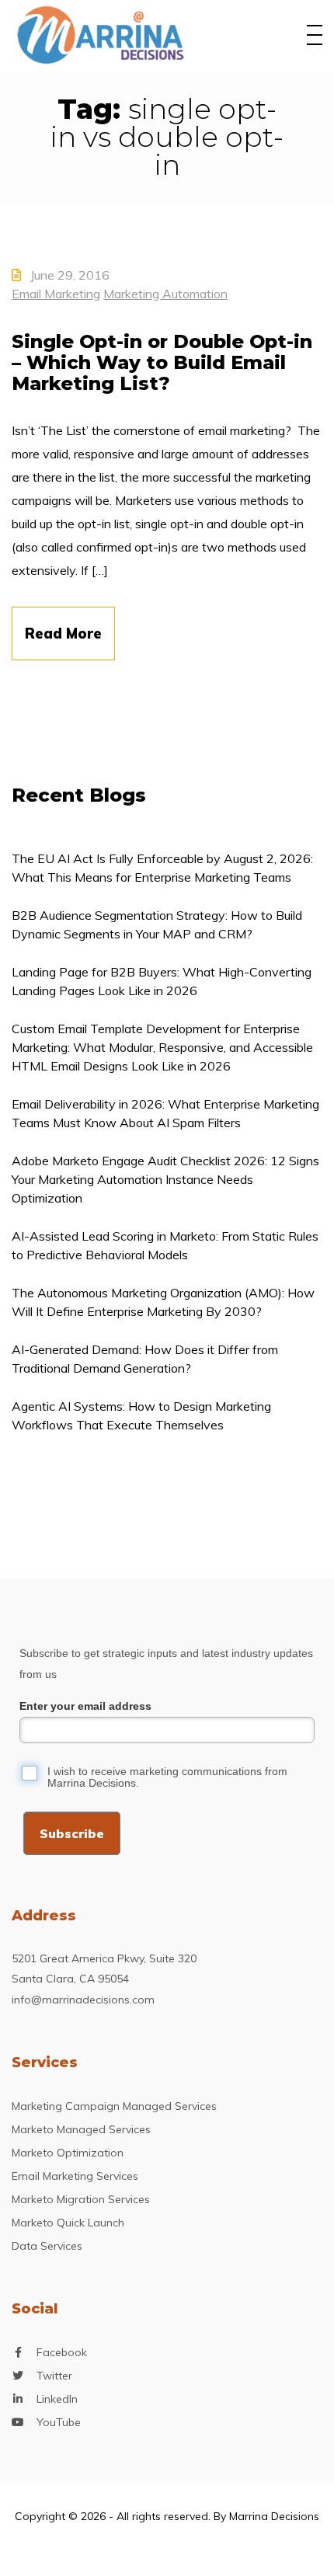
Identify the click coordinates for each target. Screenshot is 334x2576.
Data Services (47, 2246)
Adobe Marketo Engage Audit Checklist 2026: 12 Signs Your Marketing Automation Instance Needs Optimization (165, 1179)
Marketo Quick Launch (68, 2223)
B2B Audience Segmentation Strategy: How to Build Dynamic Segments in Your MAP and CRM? (157, 924)
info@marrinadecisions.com (83, 2000)
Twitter (54, 2376)
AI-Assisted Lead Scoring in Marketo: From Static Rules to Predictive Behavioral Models (165, 1245)
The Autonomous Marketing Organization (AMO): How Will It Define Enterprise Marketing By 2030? (163, 1302)
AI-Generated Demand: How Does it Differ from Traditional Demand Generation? (145, 1359)
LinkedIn (57, 2399)
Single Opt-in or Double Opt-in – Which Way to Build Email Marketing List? (162, 362)
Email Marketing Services (75, 2176)
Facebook (62, 2352)
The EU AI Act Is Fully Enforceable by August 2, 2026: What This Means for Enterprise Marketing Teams (162, 868)
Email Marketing (56, 294)
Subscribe (72, 1833)
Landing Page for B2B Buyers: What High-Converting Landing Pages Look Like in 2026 (162, 981)
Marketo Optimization (68, 2153)
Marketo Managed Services (81, 2129)
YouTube (59, 2422)
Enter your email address (85, 1706)
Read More (63, 634)
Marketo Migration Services (81, 2199)
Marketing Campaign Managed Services (114, 2106)
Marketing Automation (165, 294)
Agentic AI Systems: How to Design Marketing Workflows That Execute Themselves (141, 1415)
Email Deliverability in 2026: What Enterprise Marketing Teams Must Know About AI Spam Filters (165, 1113)
